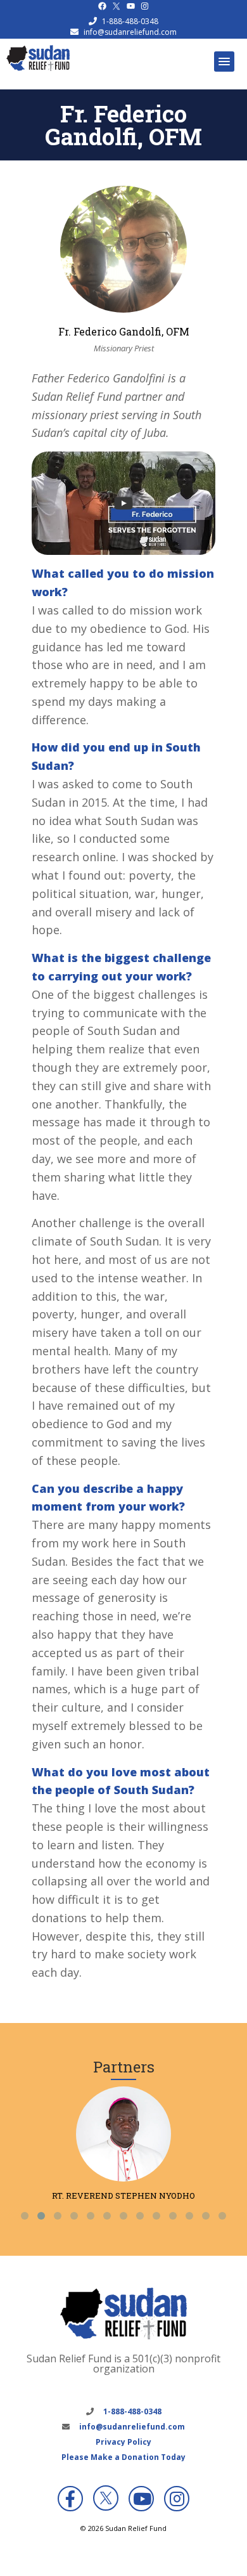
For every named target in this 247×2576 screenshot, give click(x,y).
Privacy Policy (123, 2442)
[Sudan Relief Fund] (38, 68)
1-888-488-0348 (130, 21)
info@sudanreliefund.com (130, 32)
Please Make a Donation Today (123, 2457)
